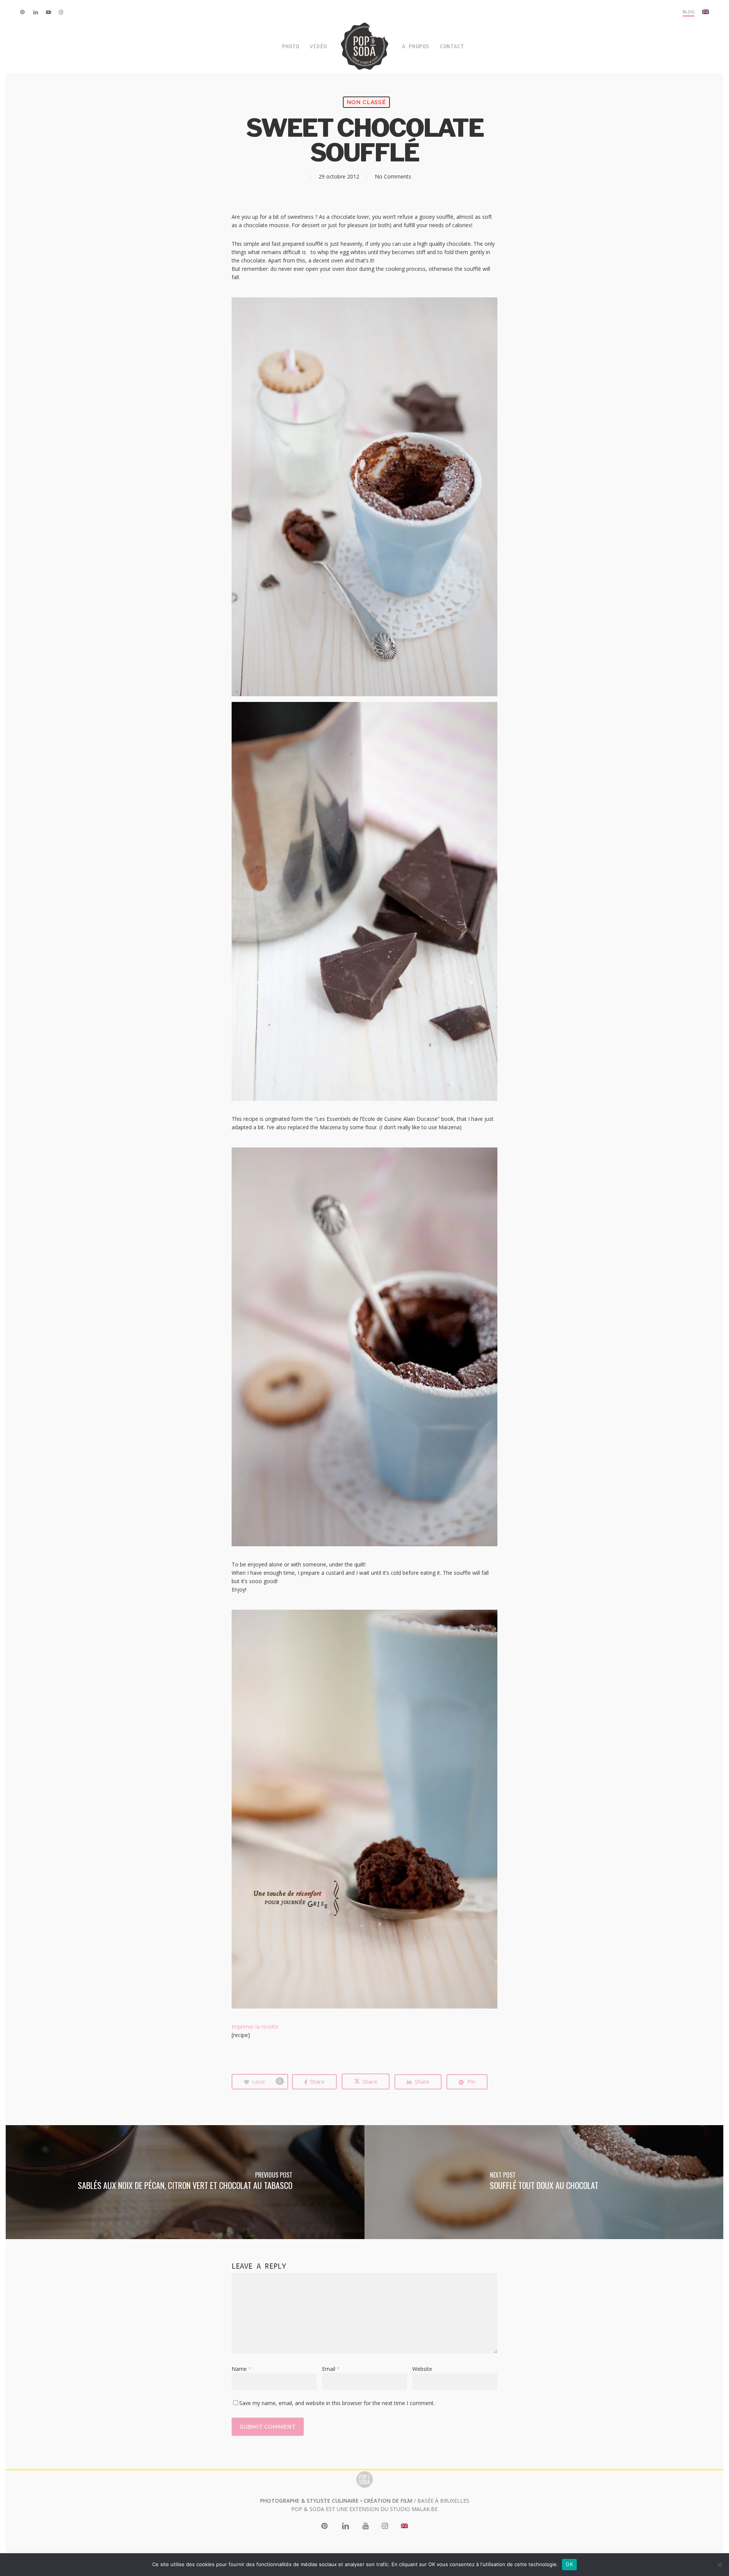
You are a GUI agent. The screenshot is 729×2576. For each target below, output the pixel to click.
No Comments (393, 176)
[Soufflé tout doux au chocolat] (544, 2182)
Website (422, 2369)
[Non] (720, 2565)
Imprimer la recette (255, 2027)
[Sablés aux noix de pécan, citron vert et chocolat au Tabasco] (185, 2182)
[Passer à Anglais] (705, 12)
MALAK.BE (425, 2509)
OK (569, 2564)
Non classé (366, 102)
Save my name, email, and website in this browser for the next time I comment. (337, 2403)
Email (331, 2369)
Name (241, 2369)
